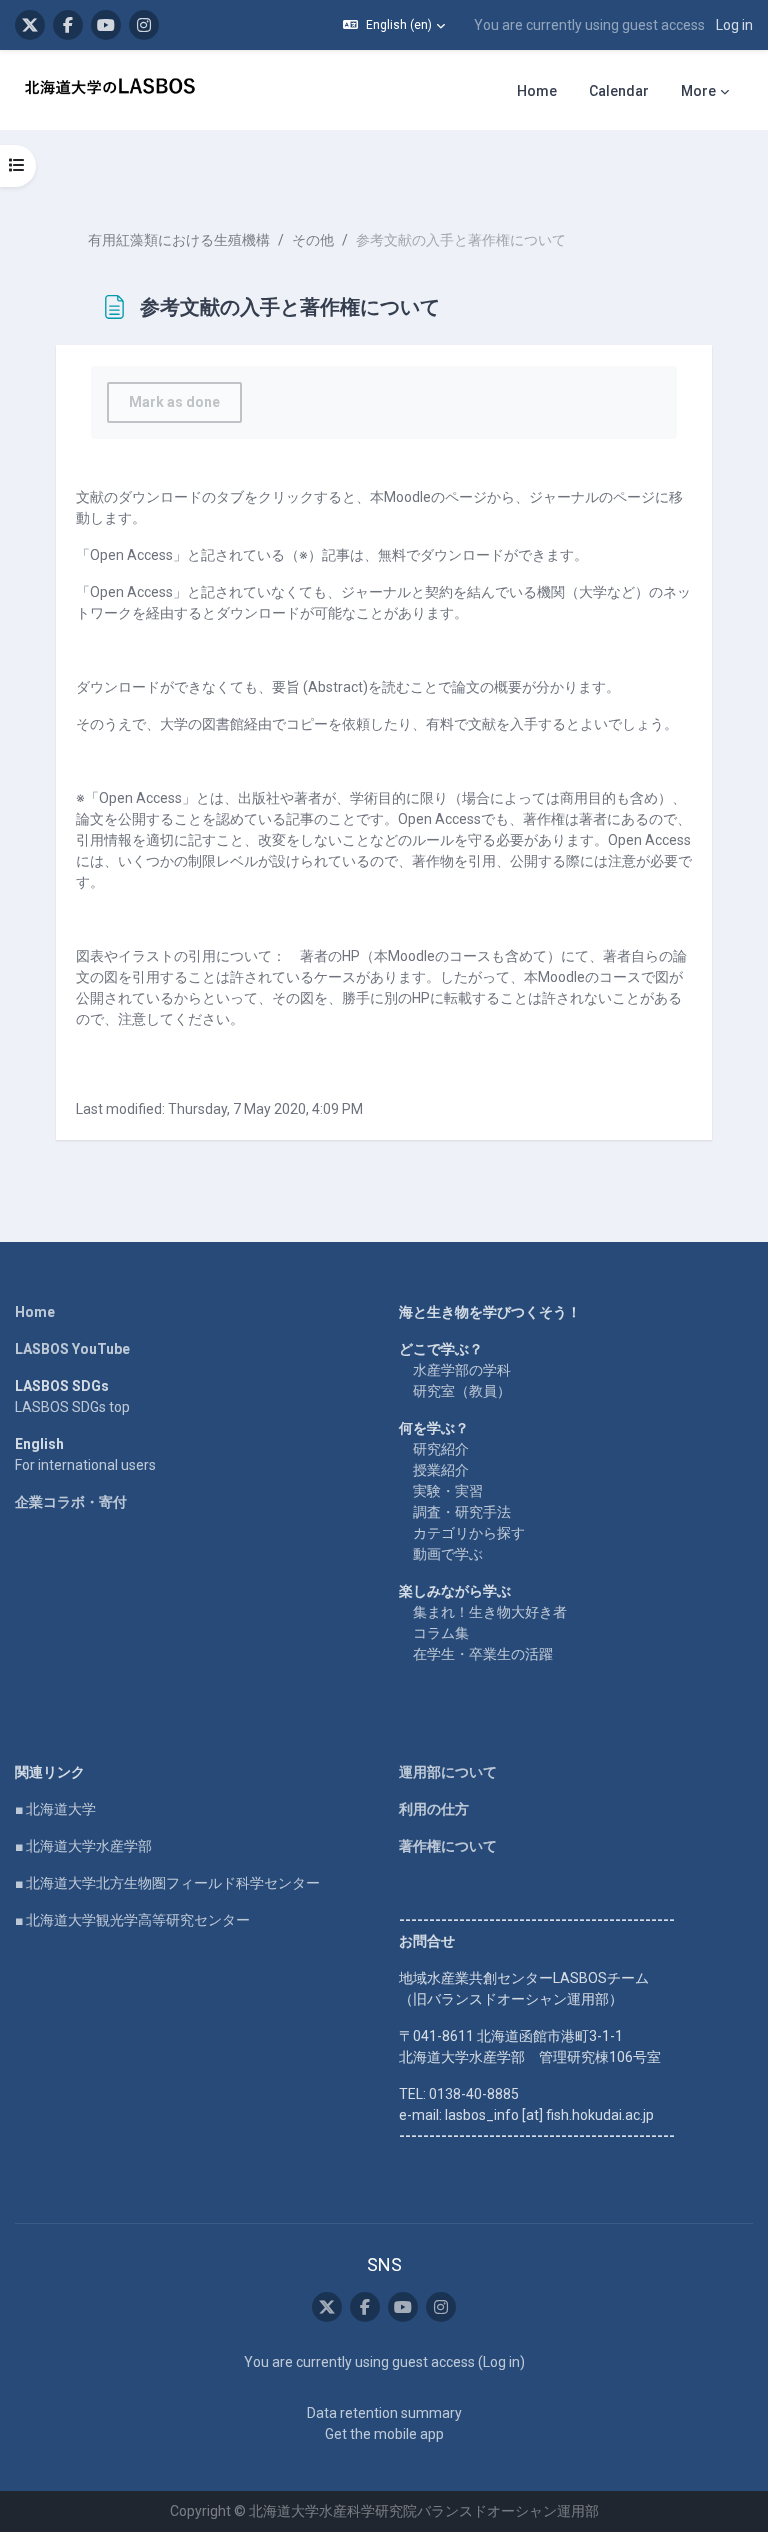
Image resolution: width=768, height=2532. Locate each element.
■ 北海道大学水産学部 (83, 1846)
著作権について (448, 1846)
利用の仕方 (434, 1809)
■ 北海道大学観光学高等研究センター (132, 1920)
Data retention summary (384, 2413)
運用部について (448, 1772)
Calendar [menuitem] (619, 91)
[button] (394, 25)
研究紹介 (441, 1449)
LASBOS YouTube (72, 1349)
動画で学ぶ (448, 1554)
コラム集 (441, 1633)
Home (35, 1312)
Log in (734, 25)
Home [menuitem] (537, 91)
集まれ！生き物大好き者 (490, 1612)
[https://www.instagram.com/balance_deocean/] (144, 25)
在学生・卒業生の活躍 (483, 1654)
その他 (313, 240)
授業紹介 (441, 1470)
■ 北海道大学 (55, 1809)
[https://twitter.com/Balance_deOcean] (30, 25)
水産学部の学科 (462, 1370)
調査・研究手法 (462, 1512)
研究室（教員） (462, 1391)
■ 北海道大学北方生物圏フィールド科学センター (167, 1883)
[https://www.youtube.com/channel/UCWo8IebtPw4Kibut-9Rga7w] (106, 25)
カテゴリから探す (469, 1533)
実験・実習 (448, 1491)
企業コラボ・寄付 (71, 1502)
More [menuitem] (698, 91)
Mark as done (174, 402)
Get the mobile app (384, 2434)
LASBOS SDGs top (72, 1407)
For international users (85, 1465)
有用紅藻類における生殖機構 (179, 240)
